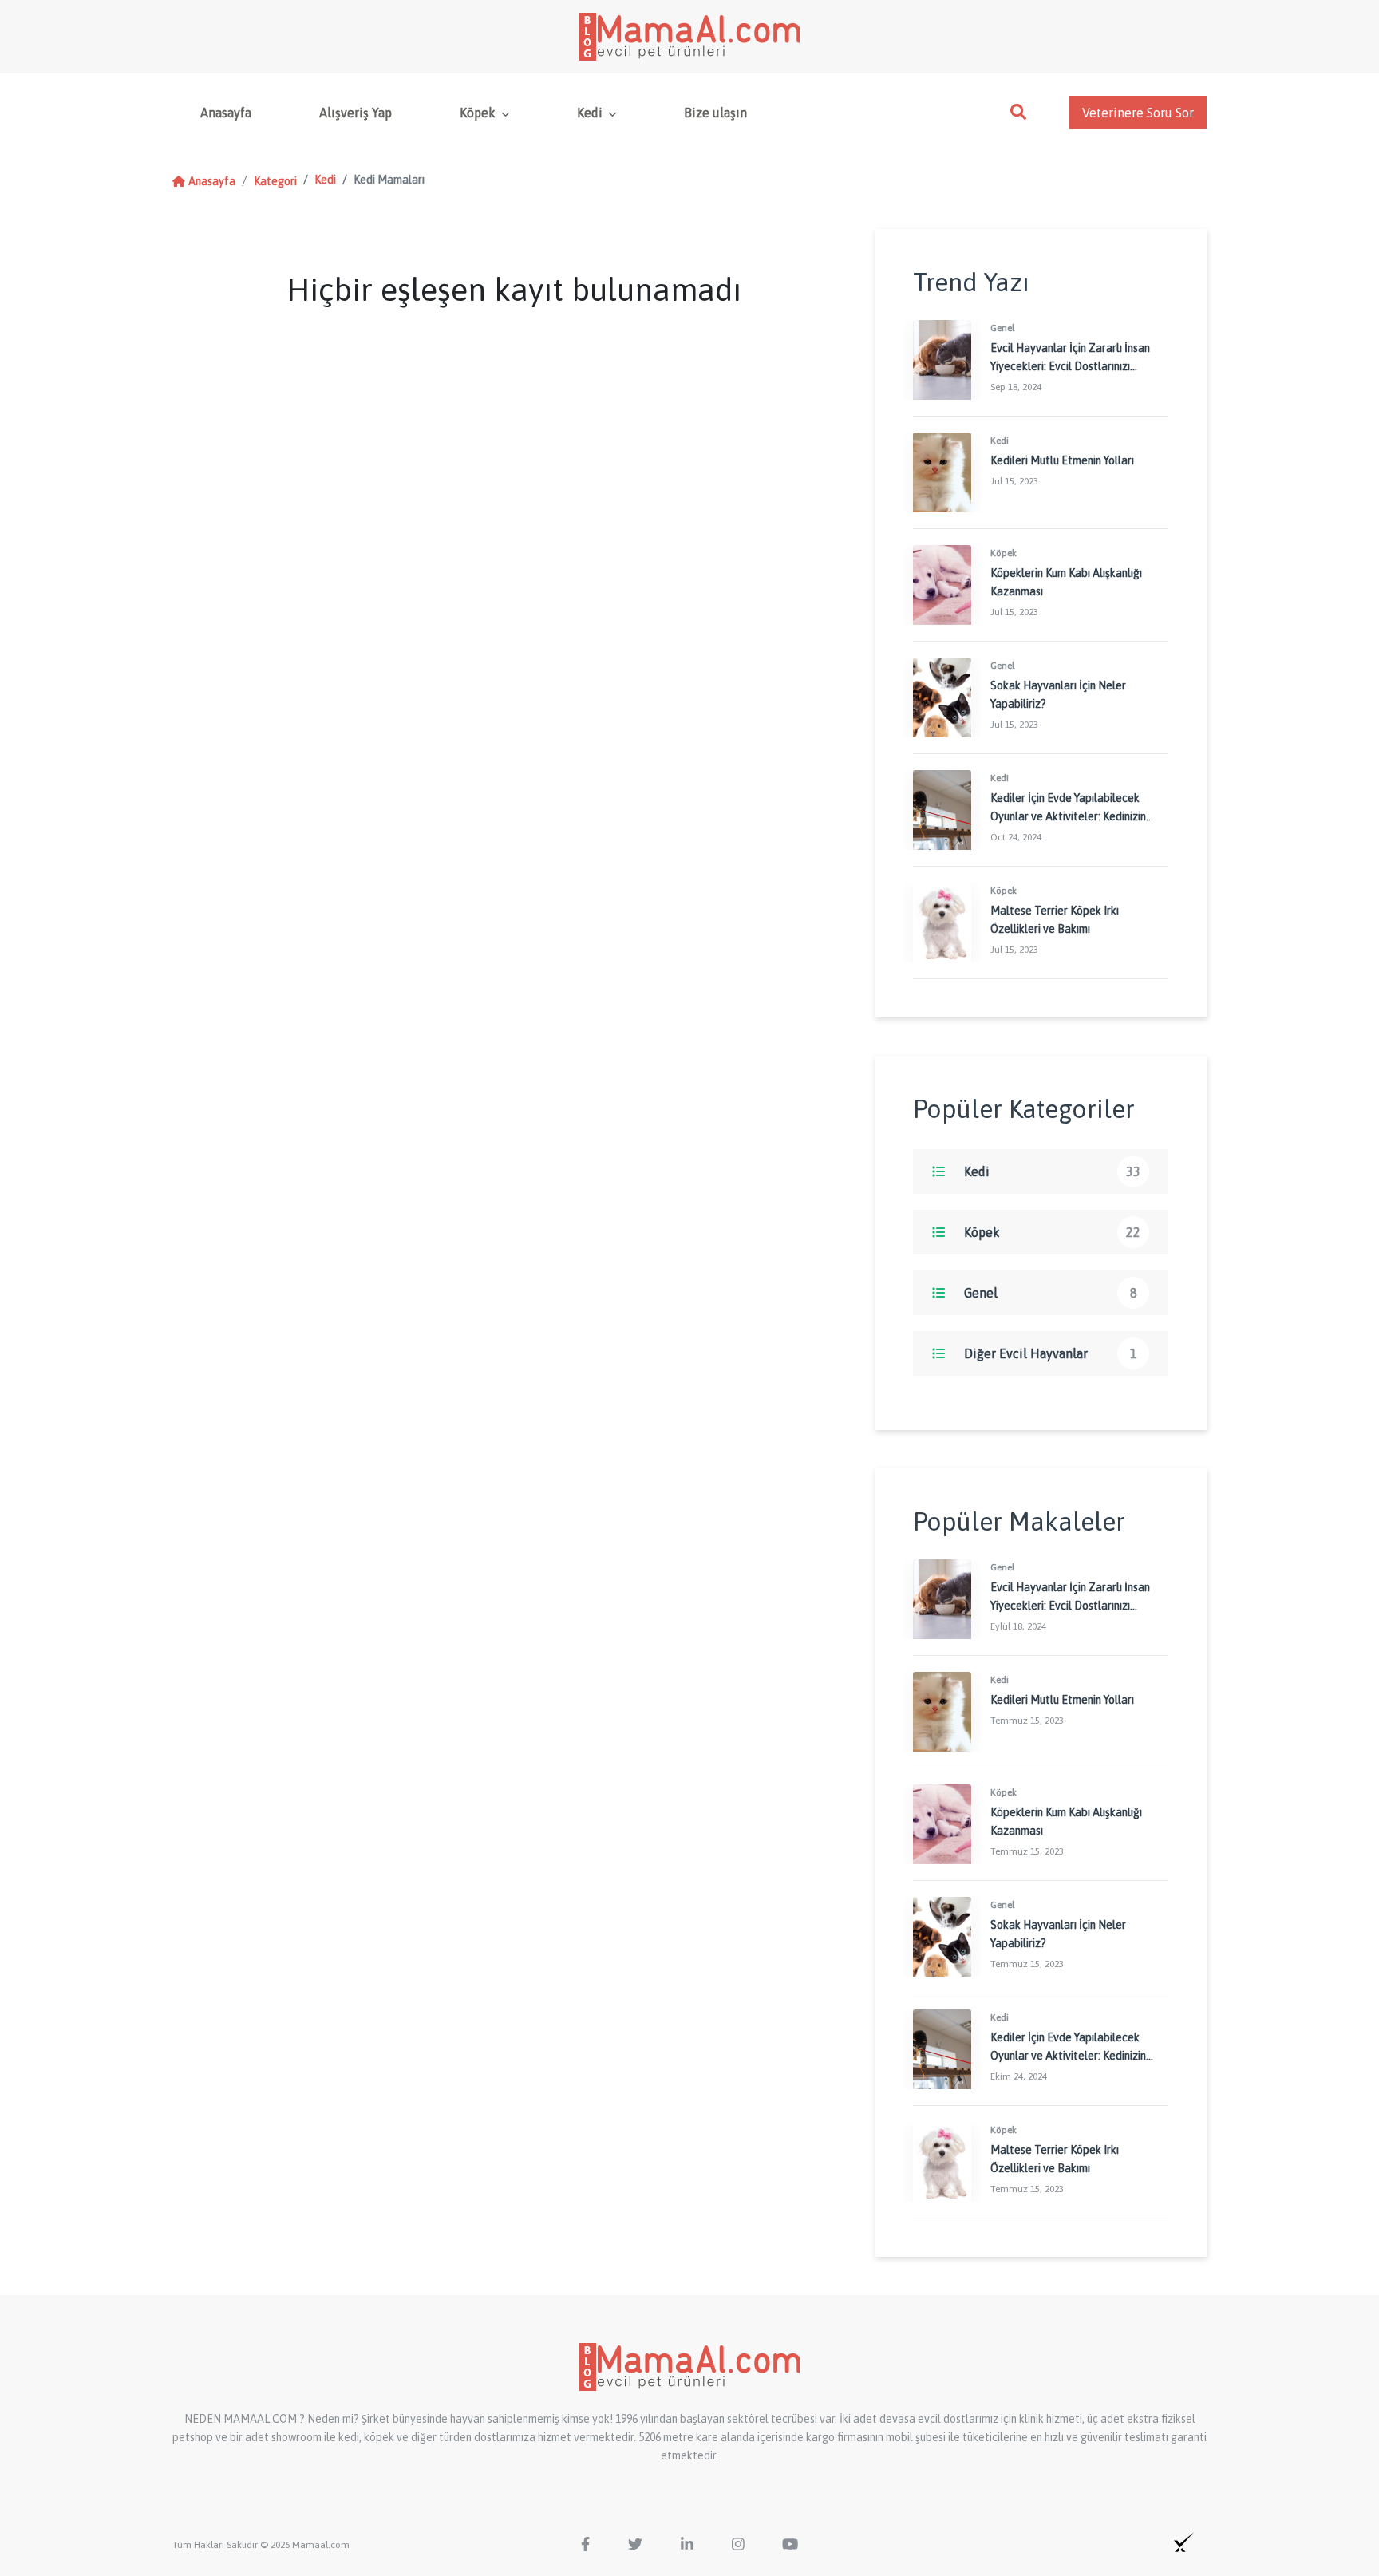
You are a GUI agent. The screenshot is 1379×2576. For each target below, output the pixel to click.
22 (1133, 1232)
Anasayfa (226, 113)
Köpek (479, 113)
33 (1133, 1171)
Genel (981, 1293)
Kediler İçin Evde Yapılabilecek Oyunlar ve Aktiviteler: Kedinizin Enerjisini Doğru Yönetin (1068, 816)
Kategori (275, 181)
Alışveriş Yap (356, 113)
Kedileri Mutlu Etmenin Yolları (1062, 460)
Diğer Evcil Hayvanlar (1026, 1353)
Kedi (591, 113)
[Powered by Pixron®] (1184, 2542)
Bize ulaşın (715, 113)
